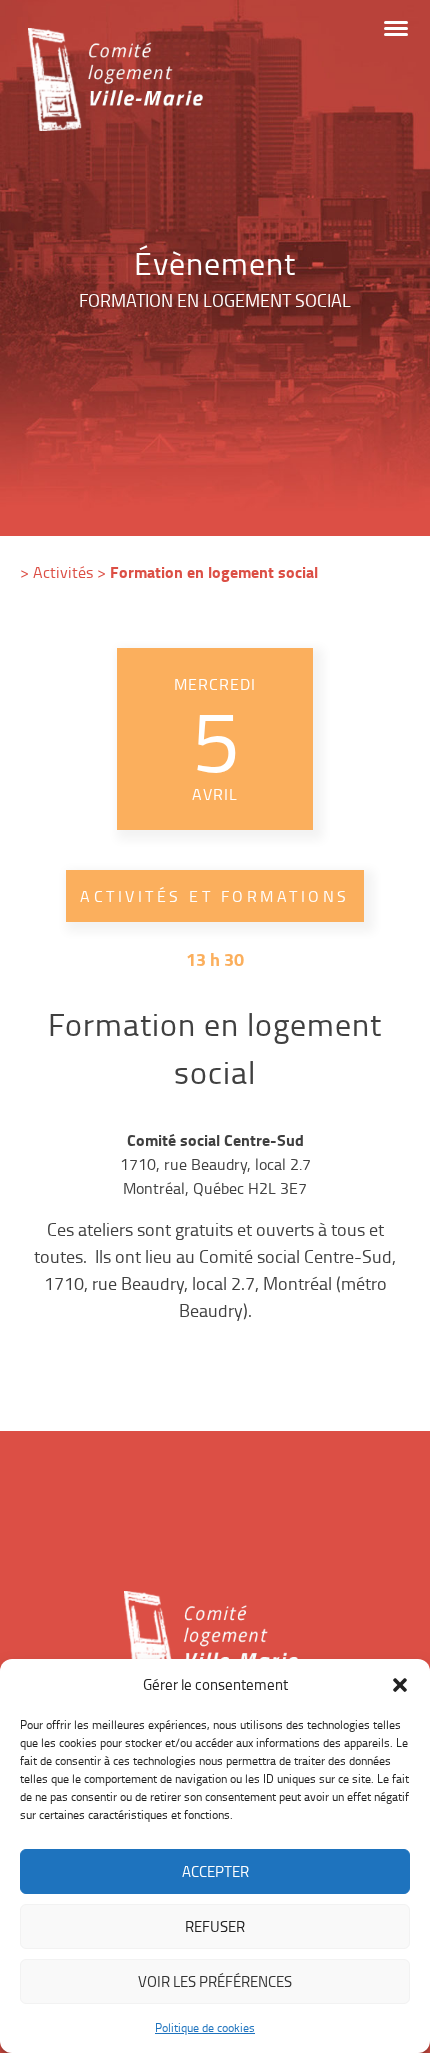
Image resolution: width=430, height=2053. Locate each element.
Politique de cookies (205, 2027)
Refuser (215, 1926)
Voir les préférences (215, 1981)
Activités (63, 572)
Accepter (215, 1871)
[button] (400, 1685)
